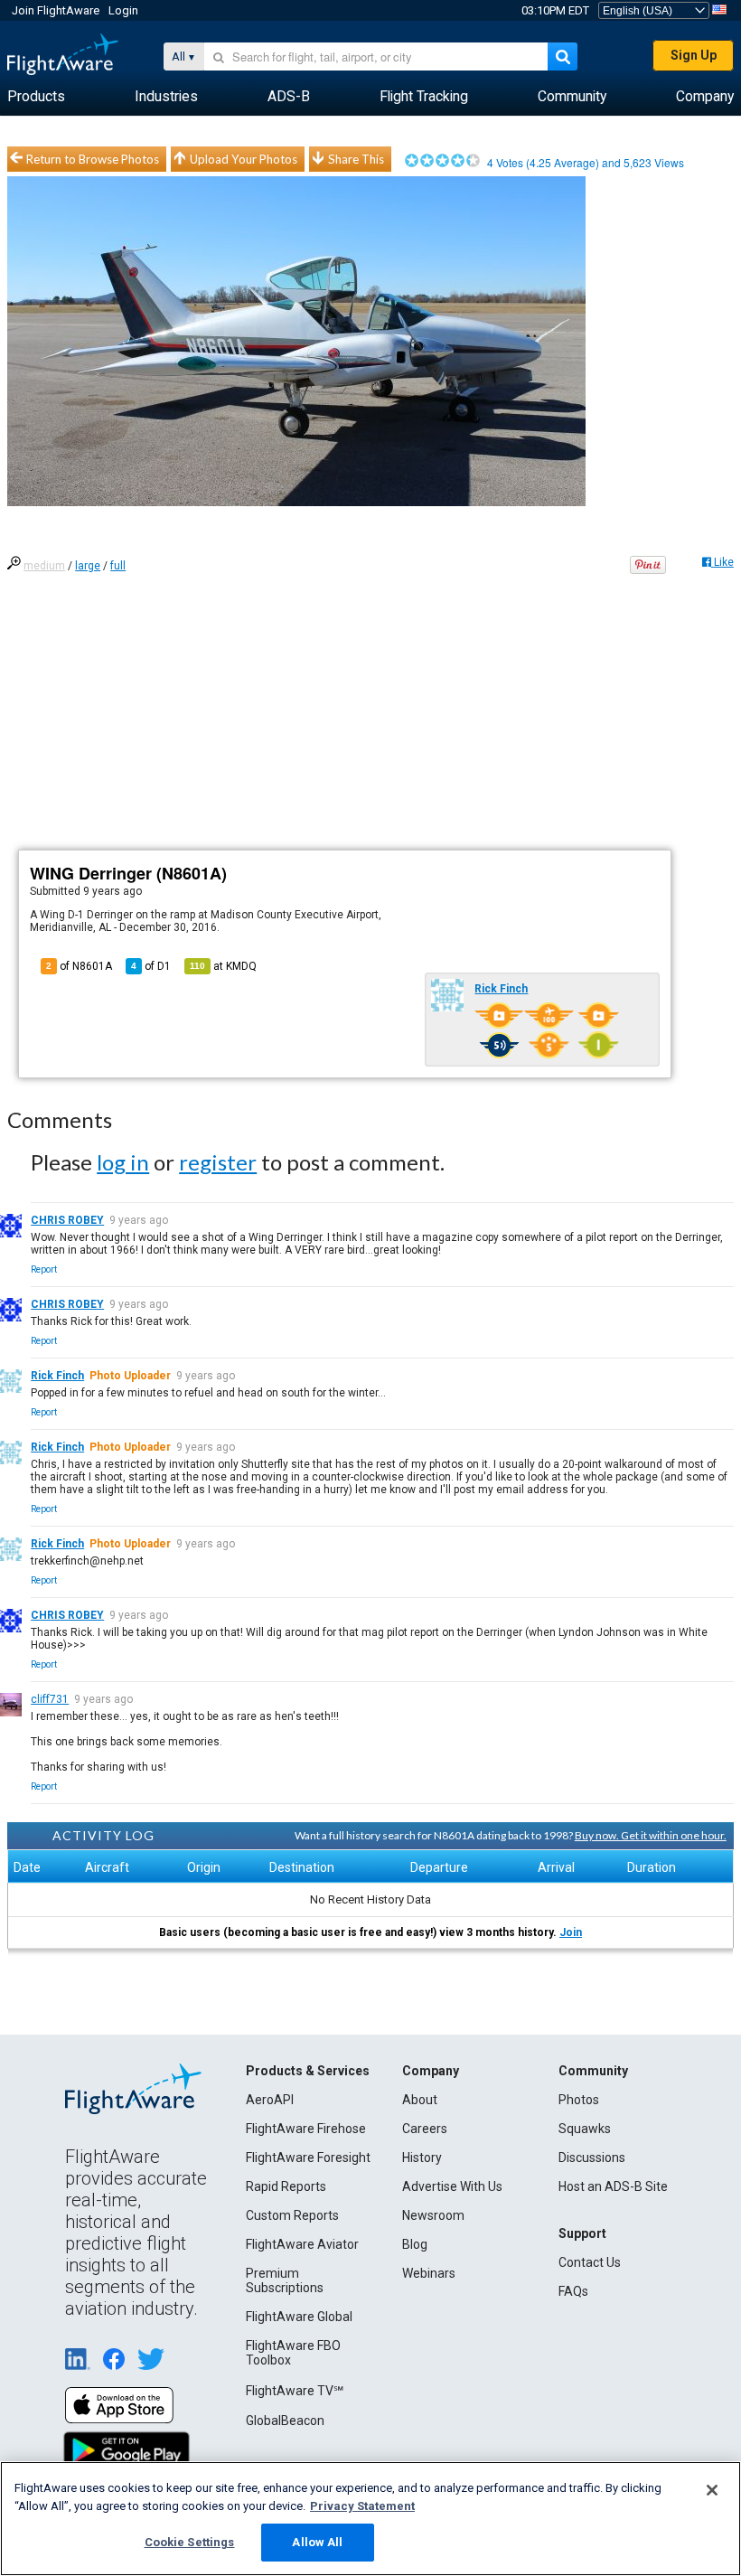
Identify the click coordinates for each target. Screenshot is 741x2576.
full (118, 566)
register (218, 1162)
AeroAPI (270, 2100)
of (151, 966)
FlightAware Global (299, 2317)
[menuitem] (36, 97)
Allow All (317, 2542)
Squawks (585, 2129)
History (422, 2158)
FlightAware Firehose (306, 2129)
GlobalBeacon (285, 2421)
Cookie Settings (190, 2542)
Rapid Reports (286, 2186)
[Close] (712, 2490)
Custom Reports (292, 2215)
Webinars (429, 2273)
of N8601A (79, 966)
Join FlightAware (56, 10)
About (420, 2100)
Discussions (592, 2158)
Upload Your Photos (244, 159)
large (88, 566)
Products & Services (308, 2071)
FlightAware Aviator (302, 2244)
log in (123, 1162)
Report (44, 1269)
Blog (415, 2244)
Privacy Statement (362, 2506)
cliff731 (50, 1699)
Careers (425, 2129)
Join (571, 1932)
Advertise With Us (452, 2186)
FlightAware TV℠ (295, 2391)
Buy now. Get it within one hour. (651, 1835)
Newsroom (433, 2215)
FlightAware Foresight (308, 2158)
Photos (579, 2100)
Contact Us (590, 2262)
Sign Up (694, 55)
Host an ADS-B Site (613, 2186)
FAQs (573, 2291)
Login (123, 10)
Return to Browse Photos (93, 159)
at (223, 966)
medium (44, 566)
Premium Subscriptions (285, 2280)
